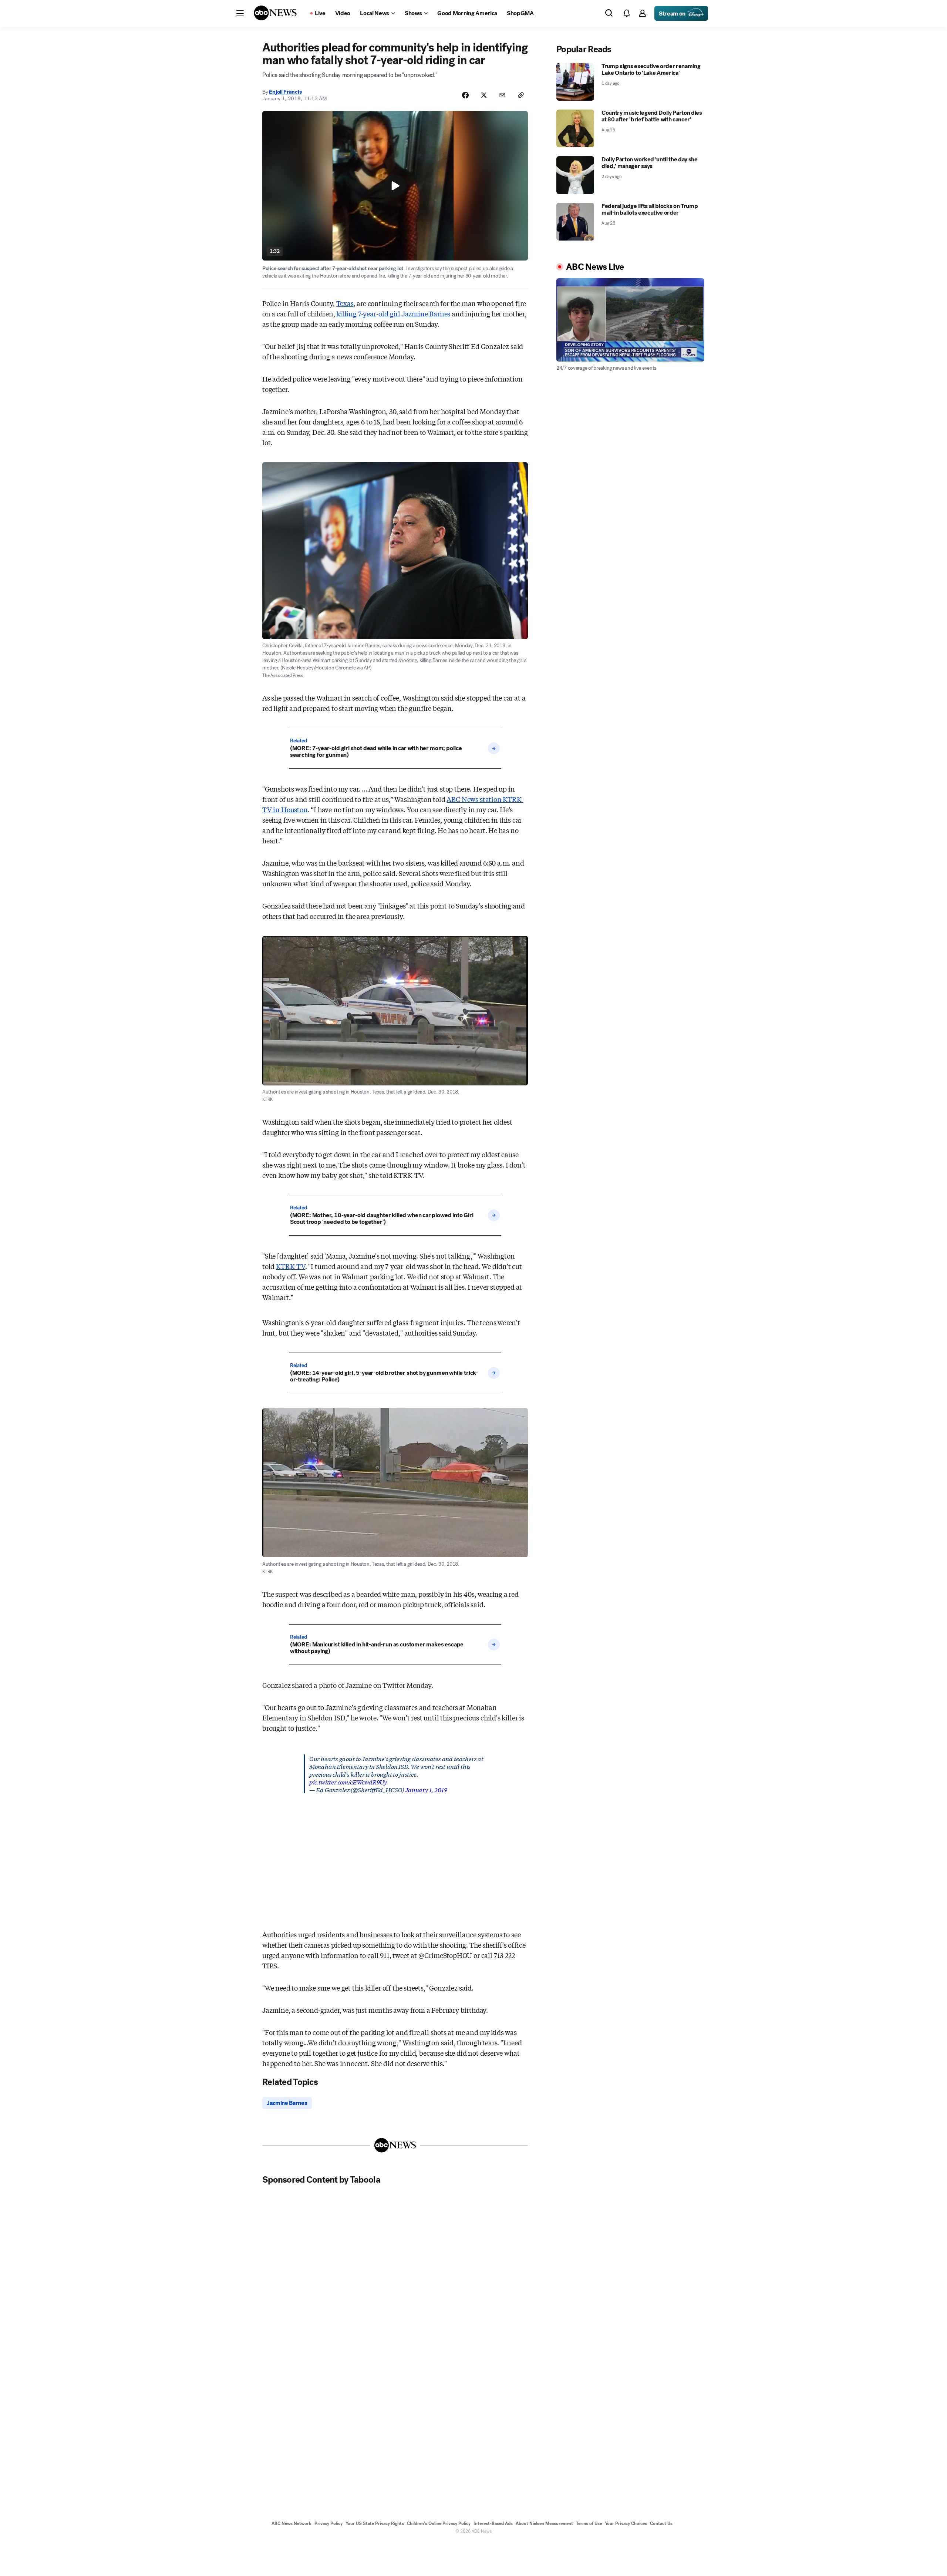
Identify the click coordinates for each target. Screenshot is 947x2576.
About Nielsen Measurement (544, 2523)
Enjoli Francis (285, 92)
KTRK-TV (291, 1266)
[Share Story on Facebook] (465, 95)
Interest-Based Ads (493, 2523)
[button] (240, 13)
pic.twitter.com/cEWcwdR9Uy (348, 1782)
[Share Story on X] (484, 95)
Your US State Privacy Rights (375, 2523)
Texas (345, 303)
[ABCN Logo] (275, 13)
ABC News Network (291, 2523)
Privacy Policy (328, 2523)
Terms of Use (589, 2523)
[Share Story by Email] (502, 95)
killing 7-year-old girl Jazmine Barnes (393, 313)
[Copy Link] (521, 95)
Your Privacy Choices (626, 2523)
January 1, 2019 (426, 1789)
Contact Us (661, 2523)
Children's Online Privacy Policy (439, 2523)
